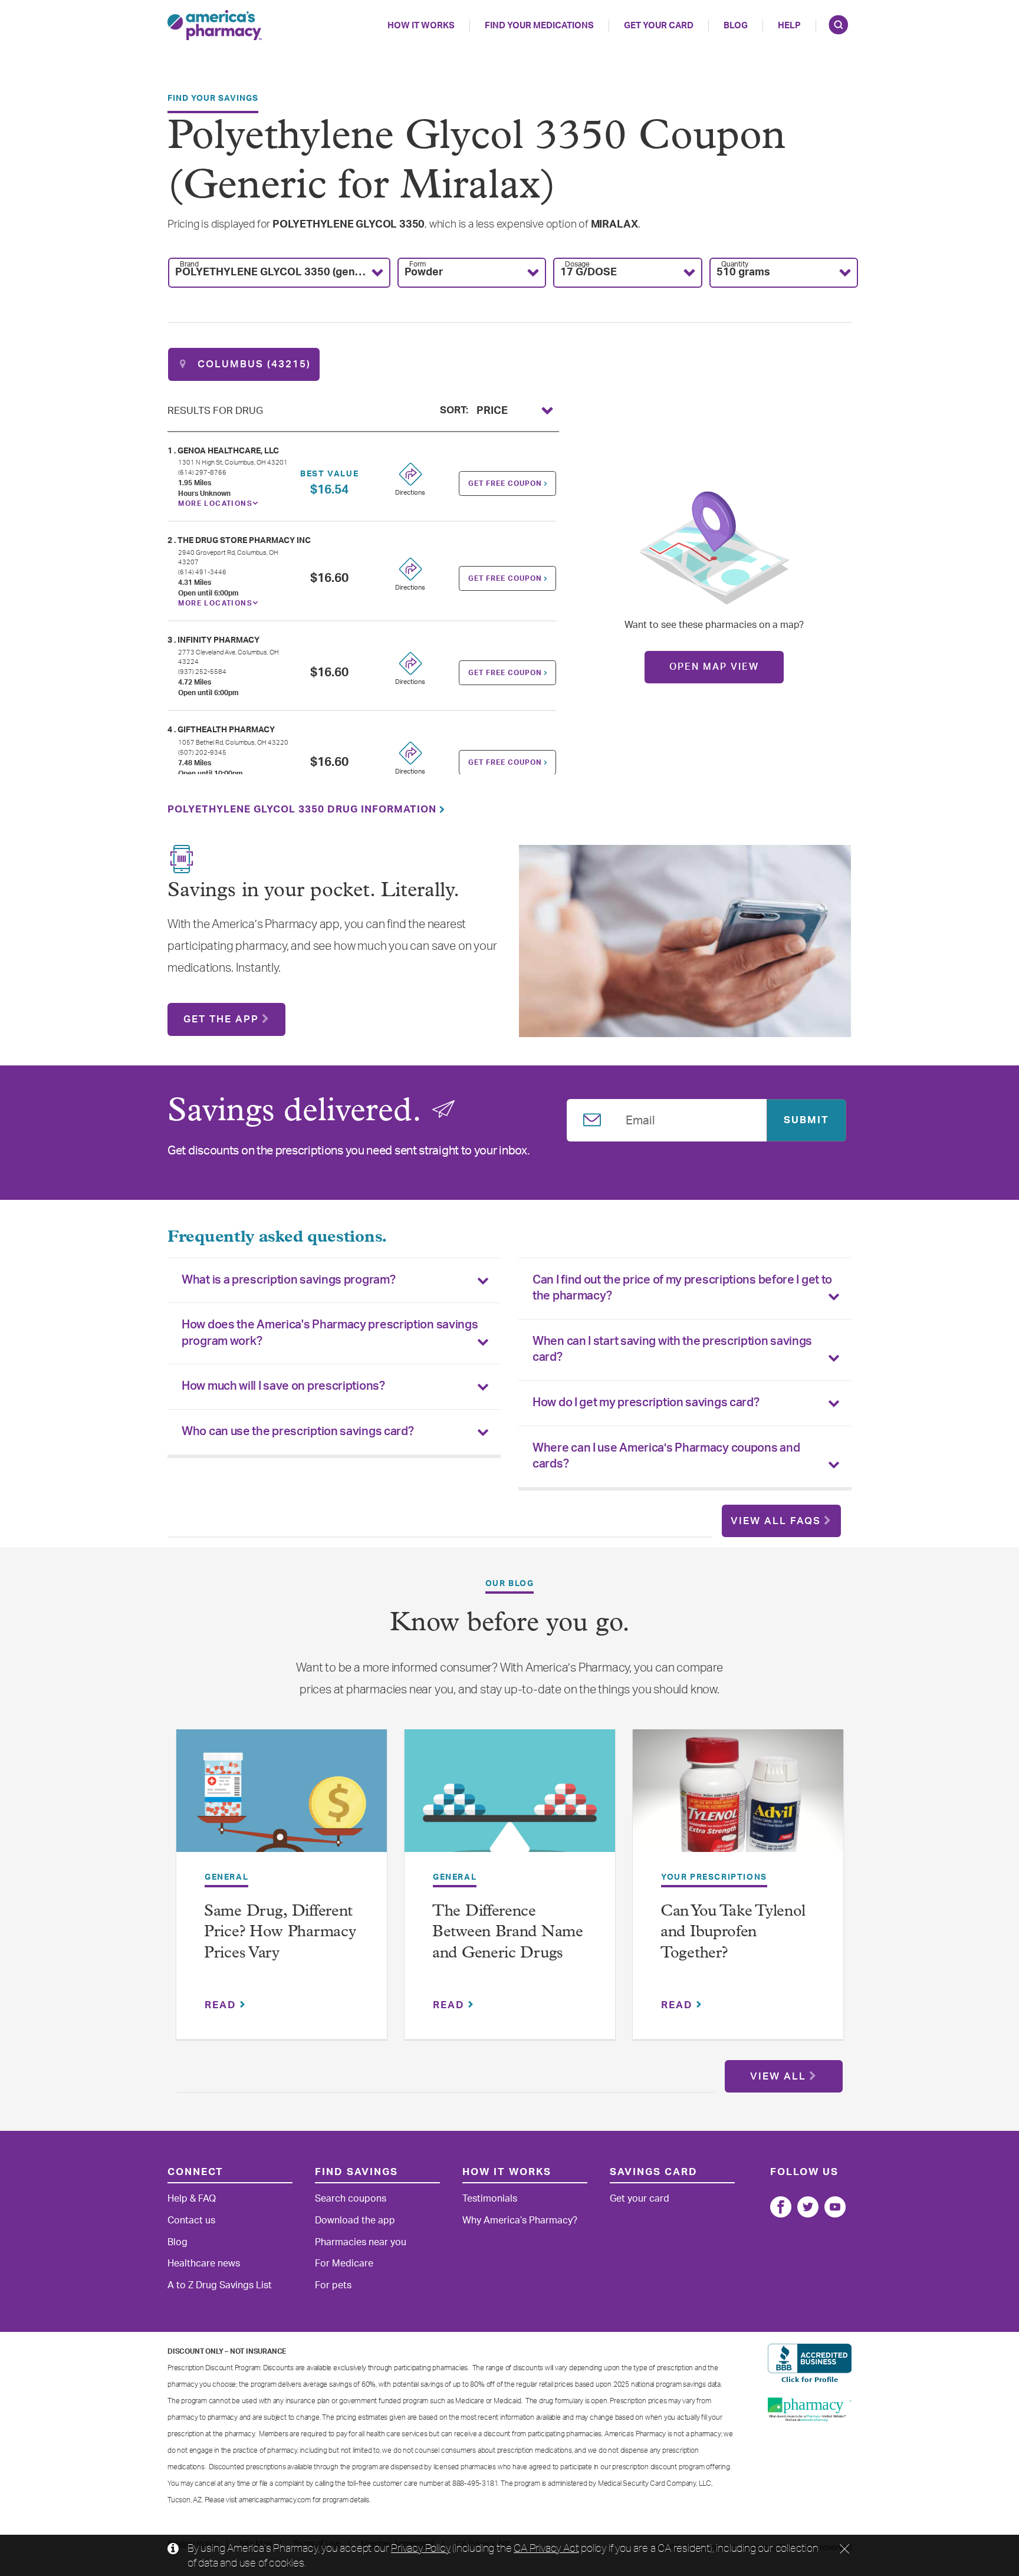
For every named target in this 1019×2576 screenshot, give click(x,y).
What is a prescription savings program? (288, 1280)
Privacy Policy (420, 2548)
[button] (279, 273)
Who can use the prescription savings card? (298, 1432)
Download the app (355, 2220)
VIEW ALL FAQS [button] (776, 1521)
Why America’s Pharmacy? (520, 2220)
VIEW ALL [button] (778, 2076)
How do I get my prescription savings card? (646, 1403)
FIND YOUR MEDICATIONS (539, 26)
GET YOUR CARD (659, 26)
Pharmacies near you (361, 2242)
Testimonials (490, 2199)
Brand (189, 264)
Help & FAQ (192, 2199)
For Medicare (344, 2264)
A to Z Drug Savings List (220, 2285)
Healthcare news (204, 2264)
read (222, 2005)
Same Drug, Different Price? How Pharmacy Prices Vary (280, 1933)
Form (418, 264)
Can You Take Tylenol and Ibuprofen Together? (733, 1933)
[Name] (781, 2207)
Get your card (640, 2199)
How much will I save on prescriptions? (283, 1386)
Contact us (191, 2220)
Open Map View (714, 667)
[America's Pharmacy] (215, 25)
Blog (736, 26)
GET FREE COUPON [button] (506, 483)
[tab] (334, 1281)
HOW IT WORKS (421, 26)
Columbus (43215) (252, 364)
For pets (333, 2285)
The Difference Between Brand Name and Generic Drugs (508, 1933)
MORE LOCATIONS (215, 504)
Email (640, 1118)
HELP (789, 26)
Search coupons (351, 2199)
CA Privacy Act (546, 2548)
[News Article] (282, 1799)
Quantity (735, 264)
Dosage (577, 264)
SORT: (454, 409)
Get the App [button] (221, 1019)
